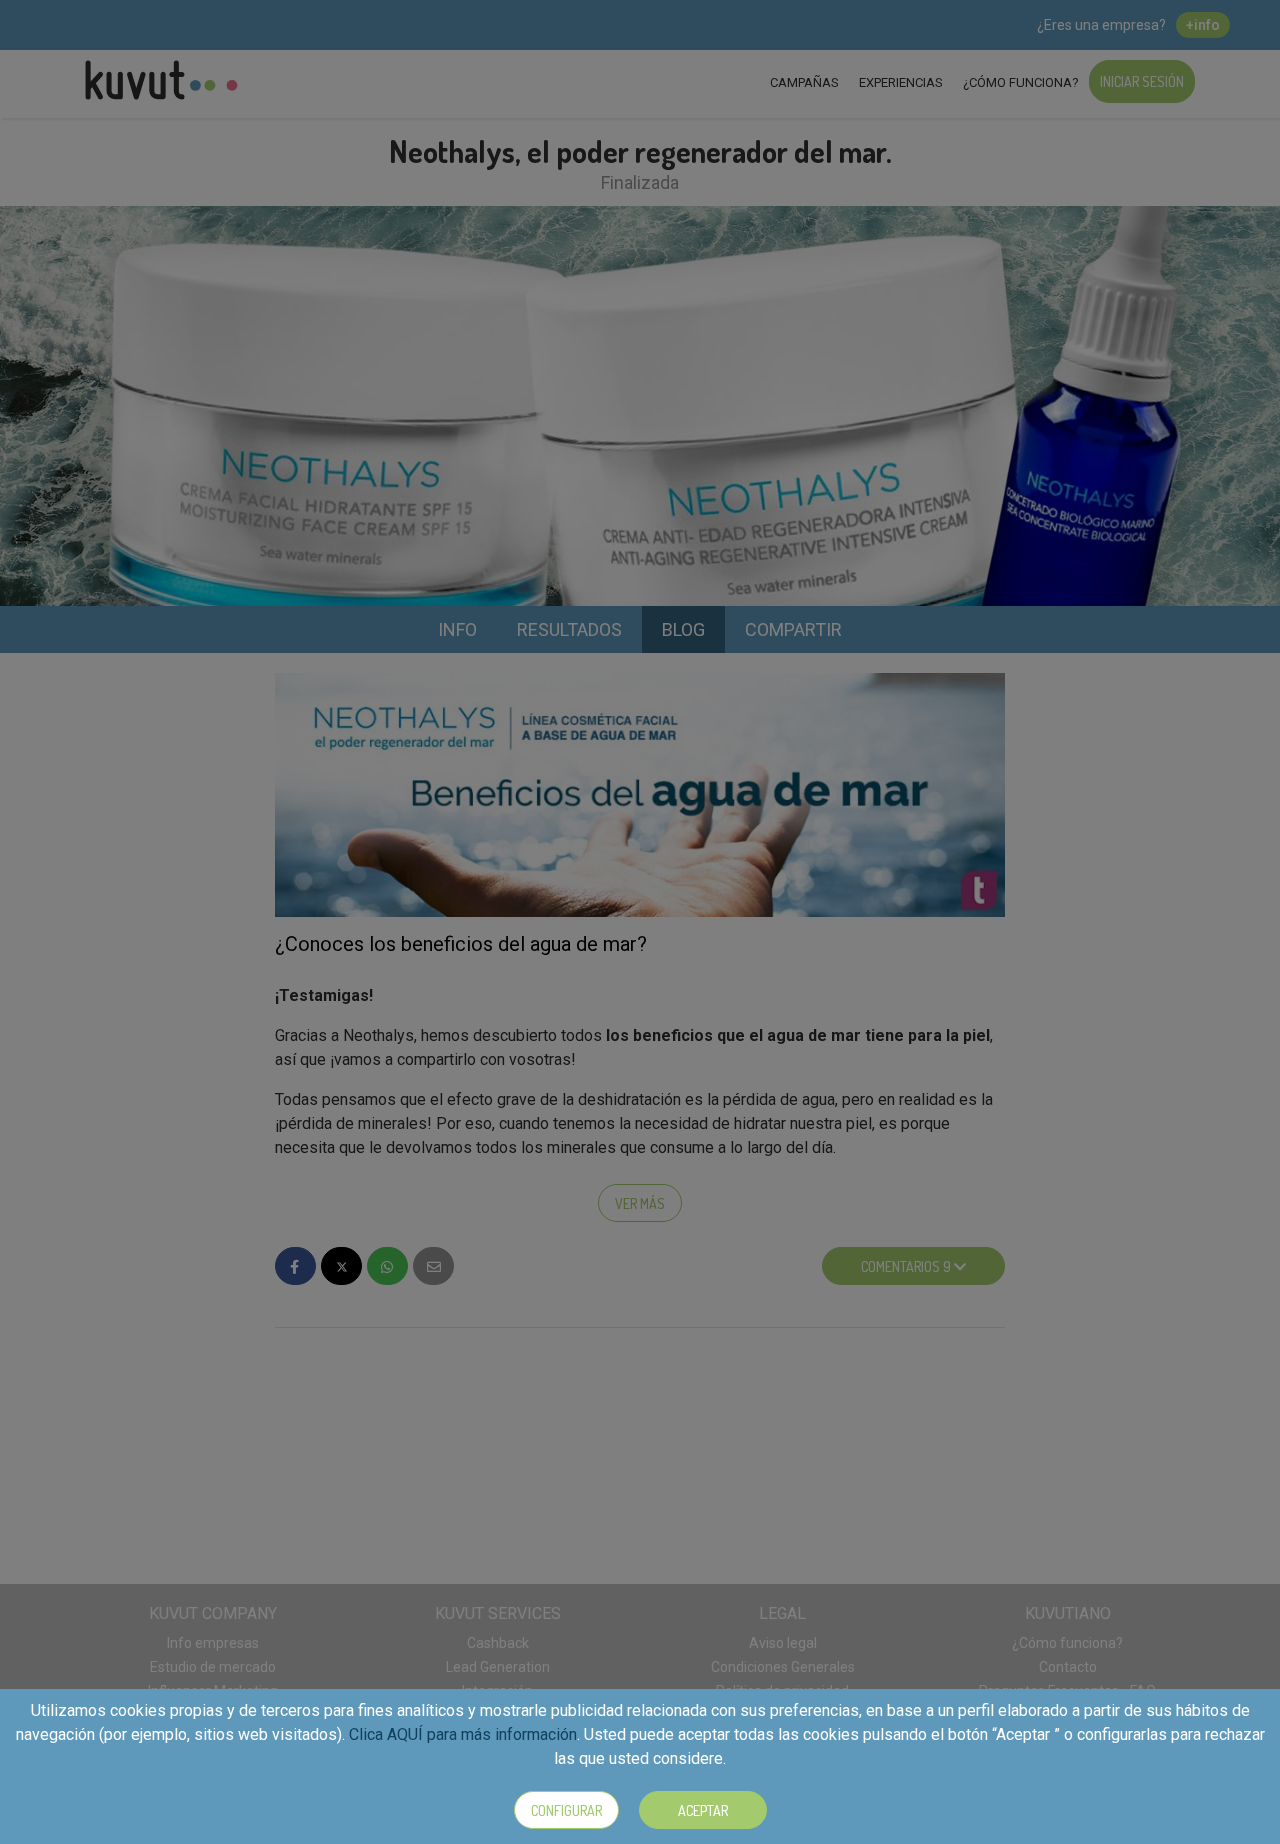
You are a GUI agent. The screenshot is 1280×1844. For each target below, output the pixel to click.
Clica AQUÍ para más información (463, 1734)
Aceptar (703, 1810)
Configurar (566, 1810)
